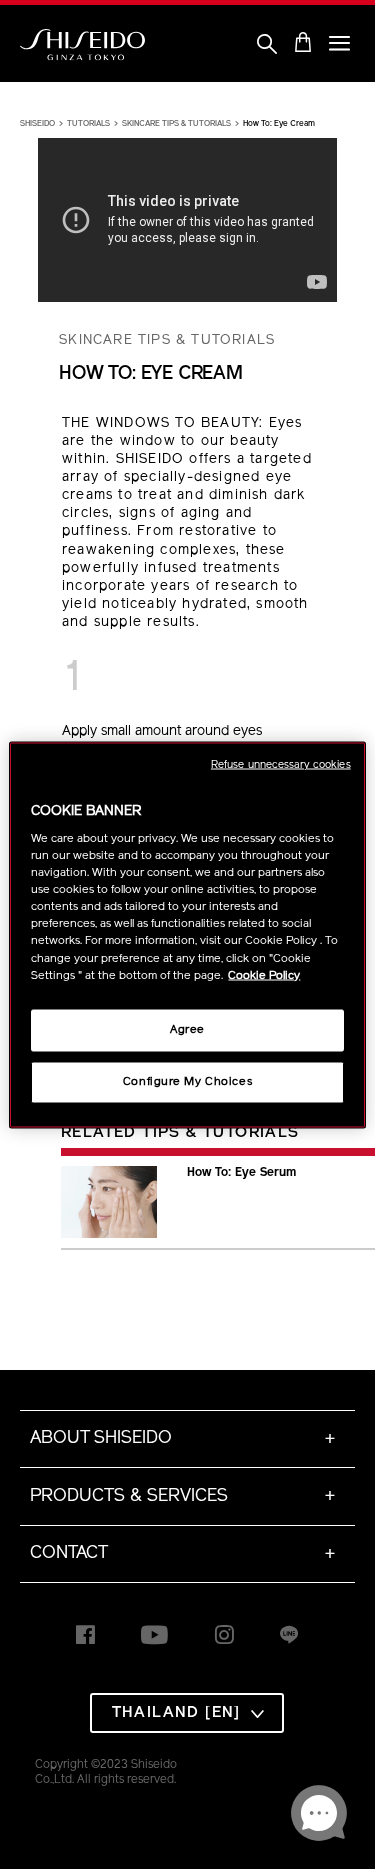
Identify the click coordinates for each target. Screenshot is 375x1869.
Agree (187, 1029)
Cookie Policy (264, 975)
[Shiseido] (82, 45)
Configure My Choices (187, 1081)
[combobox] (187, 1713)
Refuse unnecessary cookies (281, 764)
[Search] (267, 45)
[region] (187, 934)
